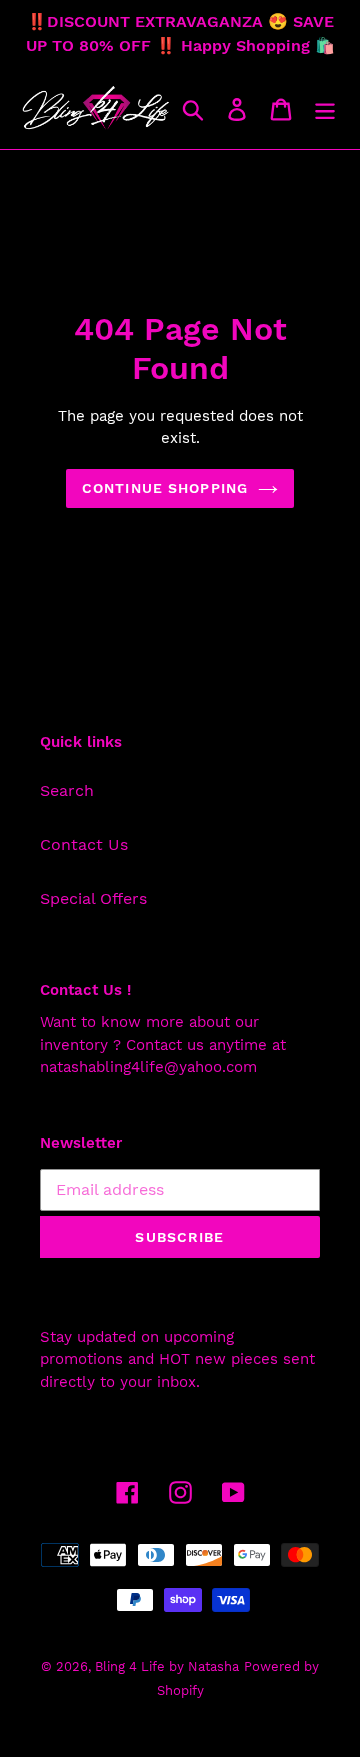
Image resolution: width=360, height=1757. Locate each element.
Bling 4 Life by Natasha (167, 1666)
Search (67, 790)
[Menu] (325, 108)
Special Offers (93, 898)
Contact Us (84, 844)
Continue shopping (165, 488)
